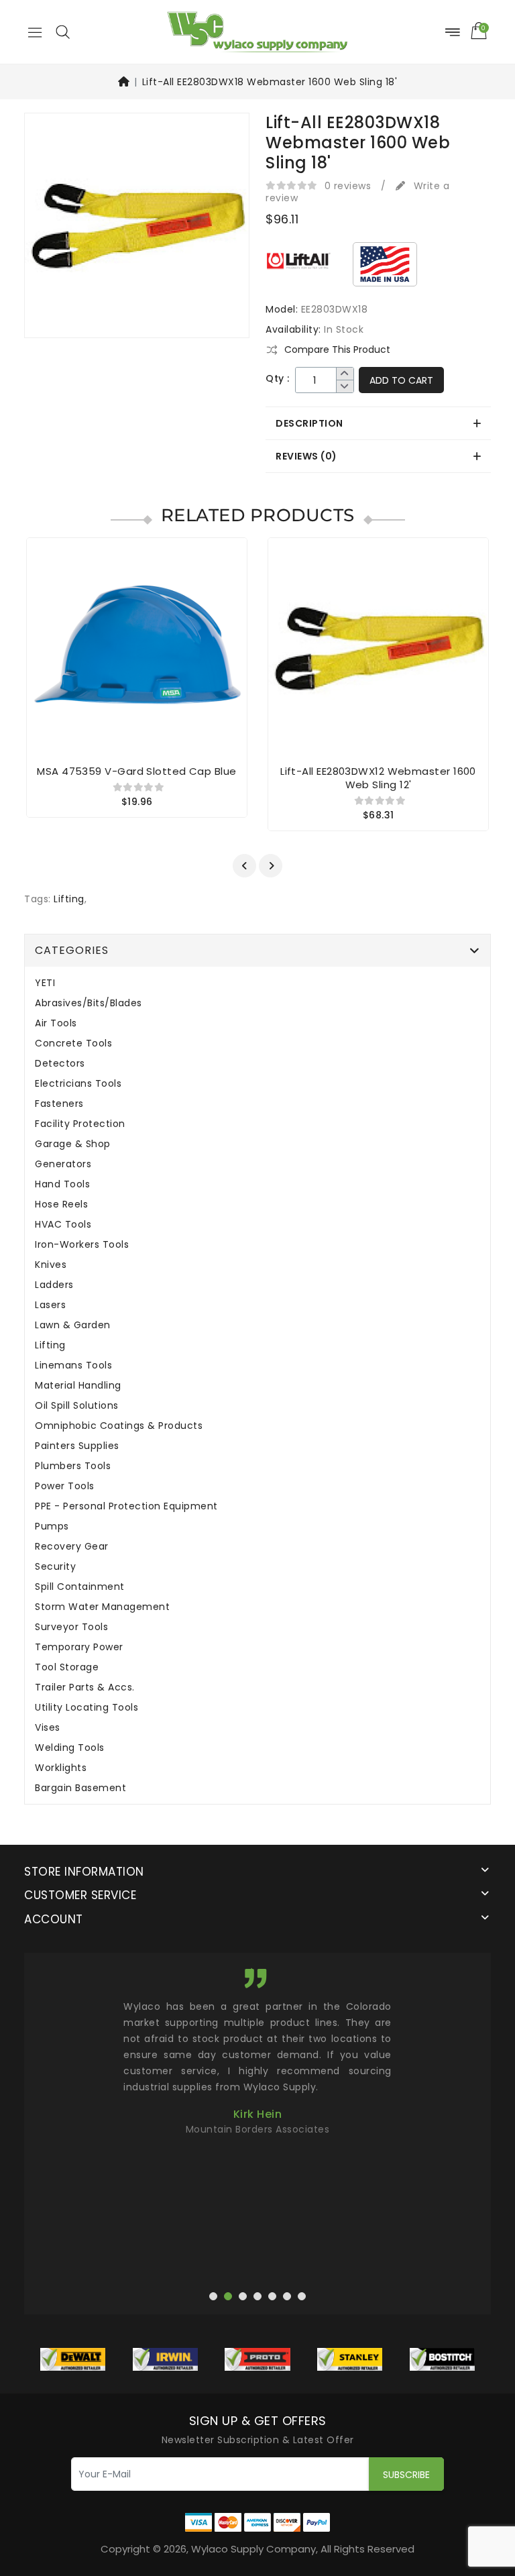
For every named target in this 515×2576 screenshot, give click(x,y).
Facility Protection (80, 1124)
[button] (62, 32)
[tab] (378, 423)
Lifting (69, 899)
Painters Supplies (77, 1446)
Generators (63, 1164)
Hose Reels (61, 1204)
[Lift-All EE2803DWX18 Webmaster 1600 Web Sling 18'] (137, 230)
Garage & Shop (73, 1144)
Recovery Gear (72, 1547)
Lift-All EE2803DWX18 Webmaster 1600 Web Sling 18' (270, 82)
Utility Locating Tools (87, 1708)
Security (55, 1567)
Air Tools (56, 1023)
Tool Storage (67, 1667)
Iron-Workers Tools (82, 1245)
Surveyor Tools (71, 1627)
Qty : (278, 379)
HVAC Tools (63, 1225)
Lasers (50, 1305)
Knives (51, 1265)
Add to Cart (401, 380)
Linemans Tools (73, 1365)
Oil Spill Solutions (77, 1406)
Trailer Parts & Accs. (85, 1687)
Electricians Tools (78, 1084)
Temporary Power (79, 1647)
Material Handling (78, 1386)
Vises (48, 1728)
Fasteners (59, 1104)
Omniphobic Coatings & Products (119, 1426)
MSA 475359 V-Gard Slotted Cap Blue (136, 771)
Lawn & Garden (73, 1325)
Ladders (54, 1285)
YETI (45, 983)
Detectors (60, 1064)
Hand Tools (62, 1184)
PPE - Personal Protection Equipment (126, 1506)
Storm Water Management (102, 1607)
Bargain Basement (80, 1788)
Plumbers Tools (73, 1466)
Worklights (61, 1768)
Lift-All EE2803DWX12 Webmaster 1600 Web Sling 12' (378, 778)
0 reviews (348, 186)
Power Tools (65, 1486)
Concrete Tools (73, 1043)
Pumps (52, 1526)
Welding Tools (70, 1748)
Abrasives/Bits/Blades (89, 1003)
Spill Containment (80, 1587)
